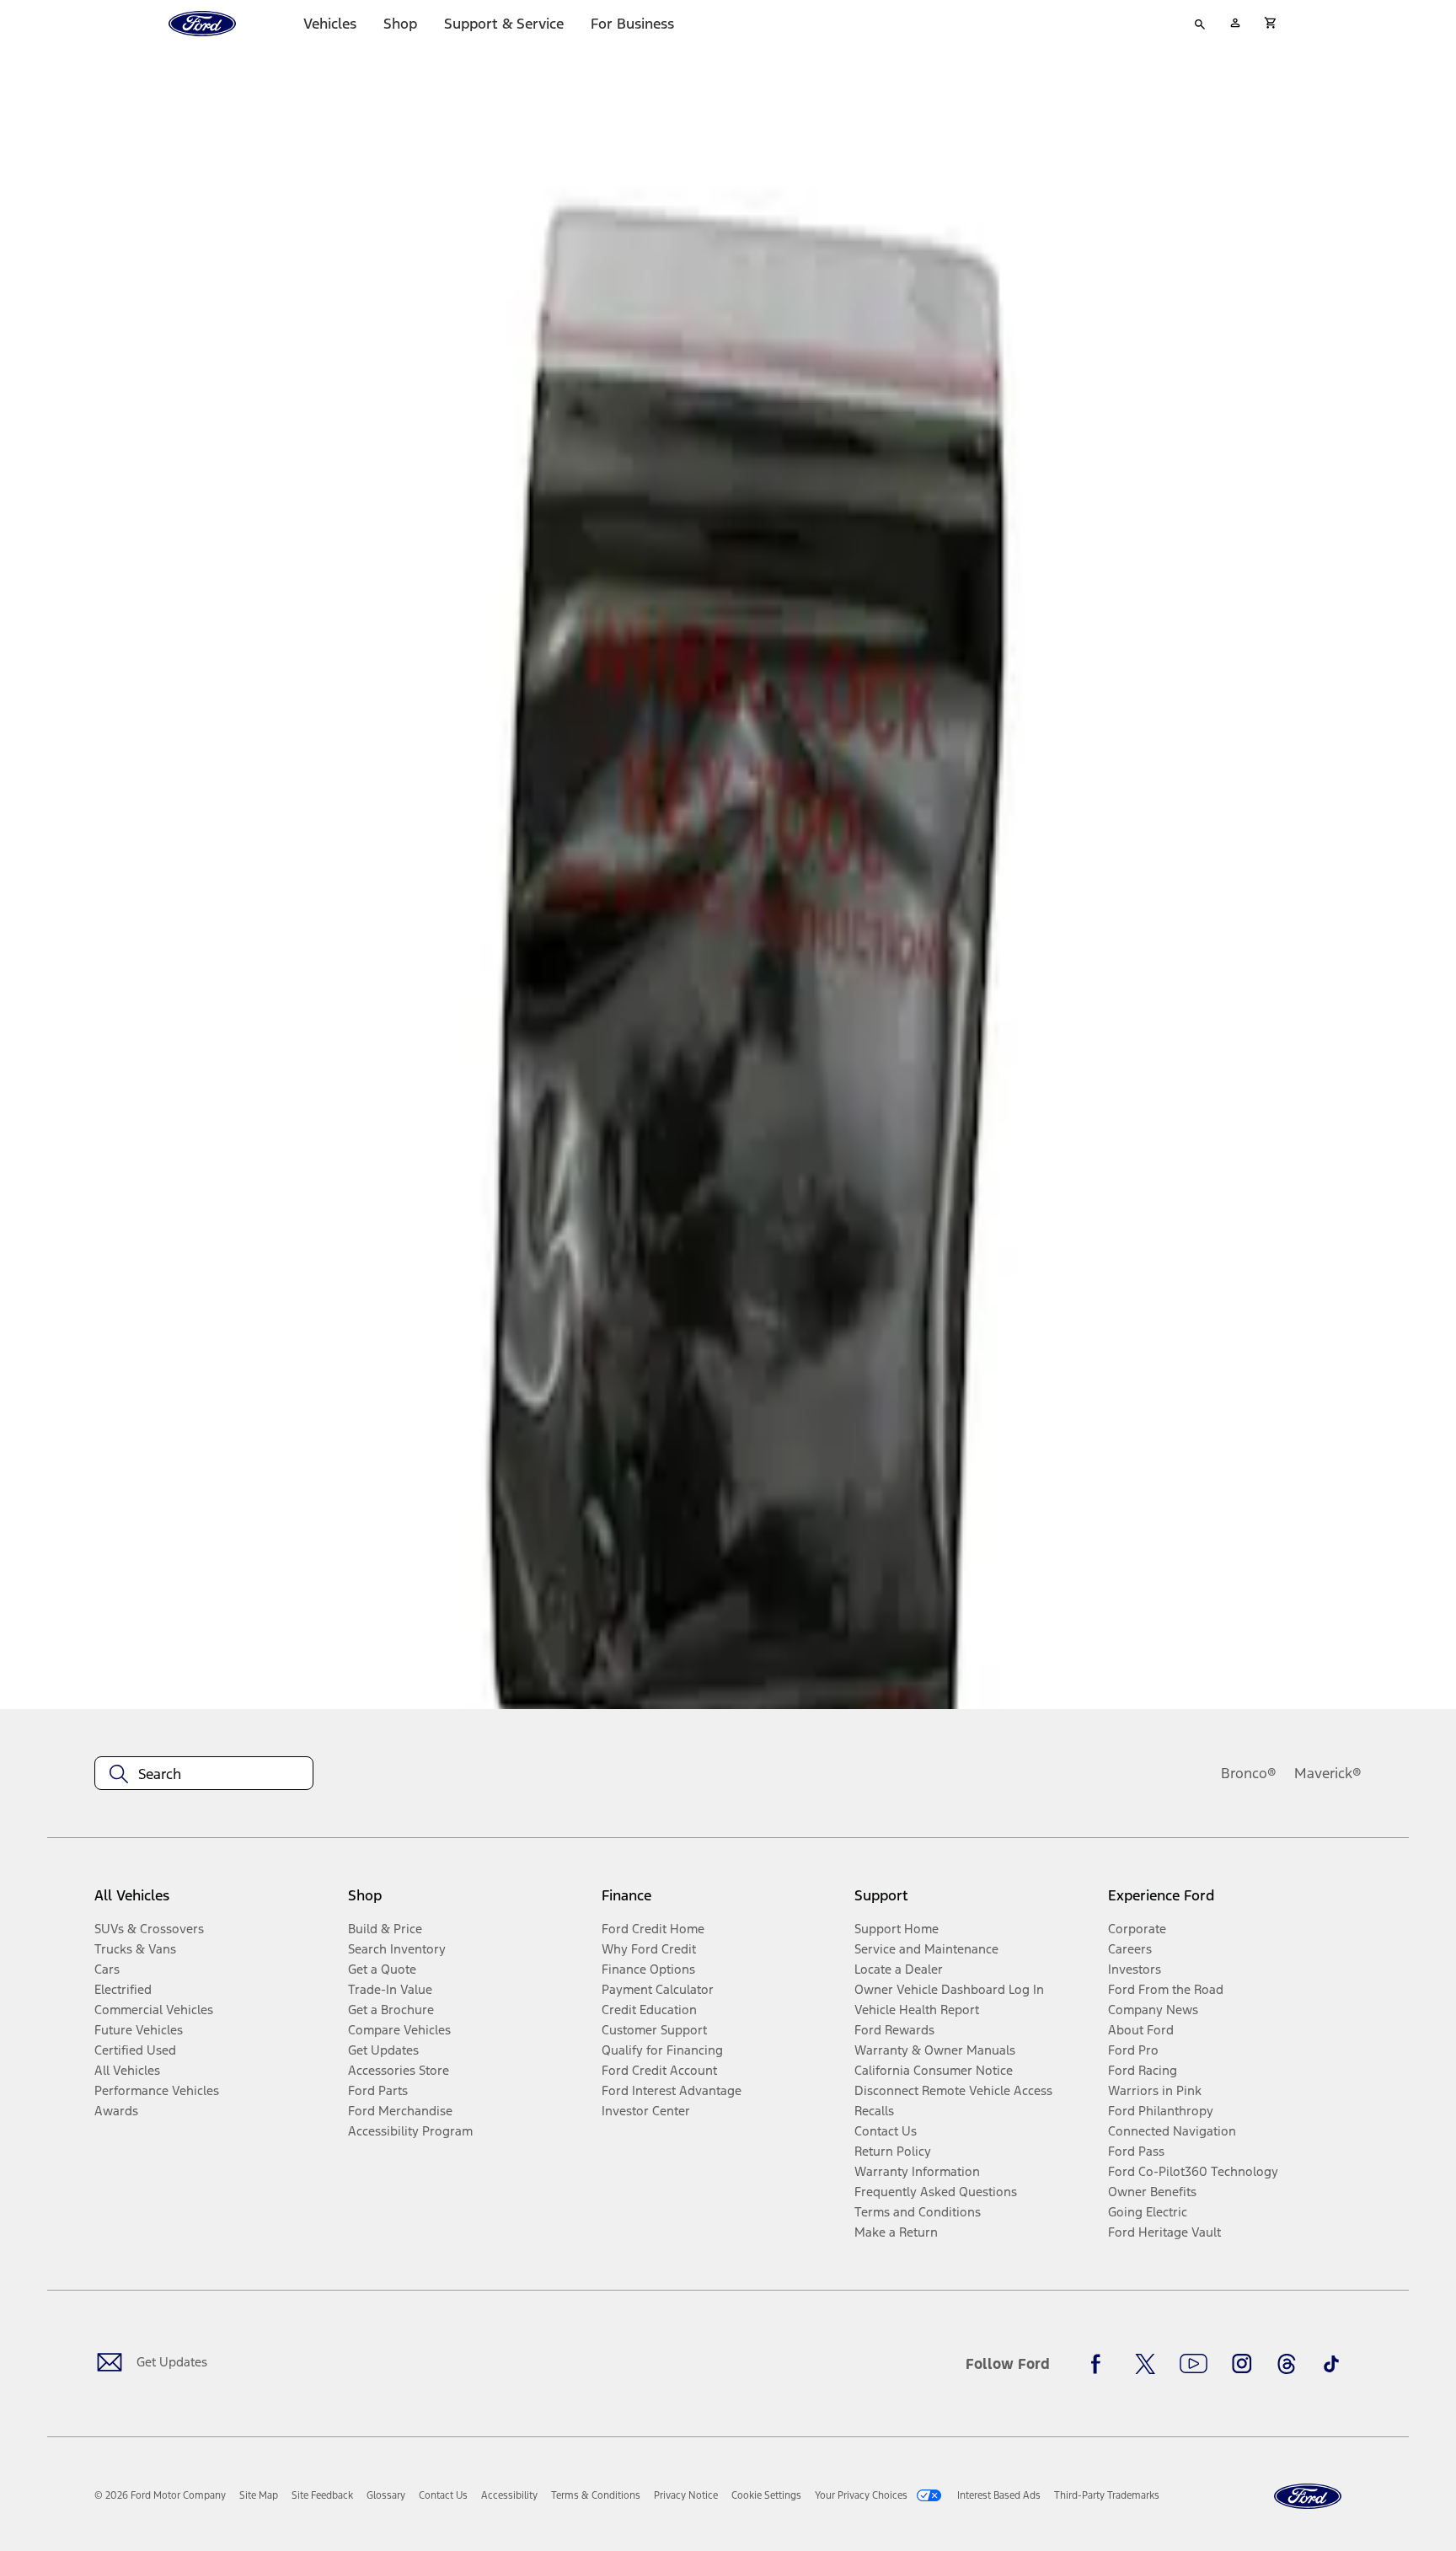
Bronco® (1249, 1773)
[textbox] (204, 1774)
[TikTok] (1331, 2364)
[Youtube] (1194, 2364)
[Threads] (1287, 2364)
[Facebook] (1100, 2364)
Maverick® (1328, 1773)
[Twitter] (1145, 2364)
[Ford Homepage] (1308, 2497)
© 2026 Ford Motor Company (160, 2495)
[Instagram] (1242, 2364)
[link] (259, 2495)
